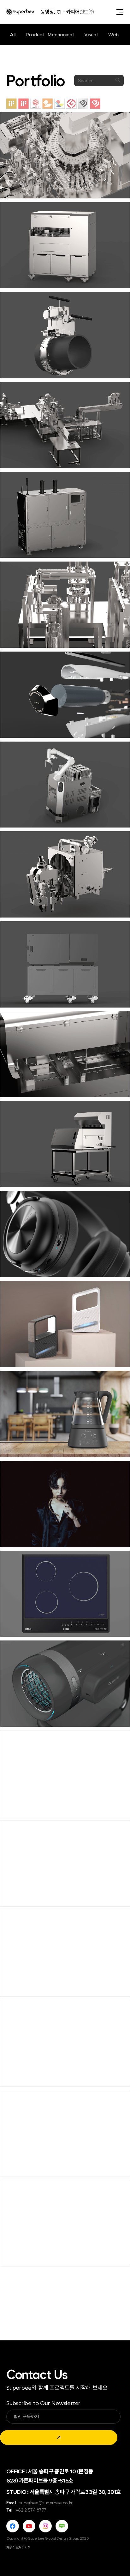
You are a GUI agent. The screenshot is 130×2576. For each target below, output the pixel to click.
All (13, 35)
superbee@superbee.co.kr (46, 2503)
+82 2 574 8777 (31, 2510)
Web (113, 35)
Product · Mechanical (50, 35)
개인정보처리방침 (18, 2548)
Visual (91, 35)
